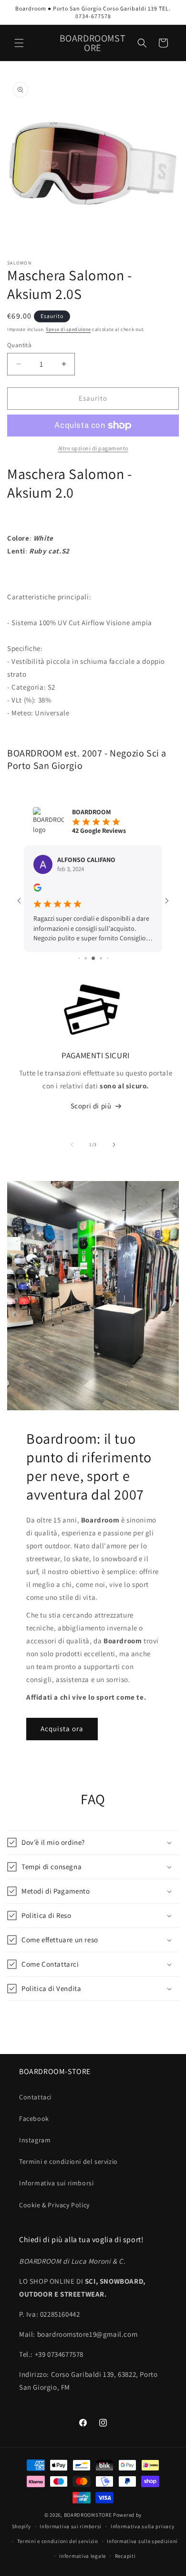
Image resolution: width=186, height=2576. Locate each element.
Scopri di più (91, 1106)
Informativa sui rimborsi (56, 2183)
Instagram (35, 2140)
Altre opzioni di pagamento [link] (93, 448)
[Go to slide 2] (79, 958)
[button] (19, 43)
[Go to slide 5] (101, 958)
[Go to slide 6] (108, 958)
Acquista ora (62, 1729)
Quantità (19, 345)
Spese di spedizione (68, 329)
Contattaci (35, 2097)
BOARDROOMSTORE (88, 2515)
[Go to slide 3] (86, 958)
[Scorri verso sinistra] (72, 1145)
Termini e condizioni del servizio (68, 2161)
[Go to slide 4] (93, 958)
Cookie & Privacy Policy (54, 2205)
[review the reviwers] (37, 889)
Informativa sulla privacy (143, 2526)
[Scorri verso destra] (114, 1145)
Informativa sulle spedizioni (142, 2541)
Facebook (34, 2118)
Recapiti (125, 2556)
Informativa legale (83, 2556)
